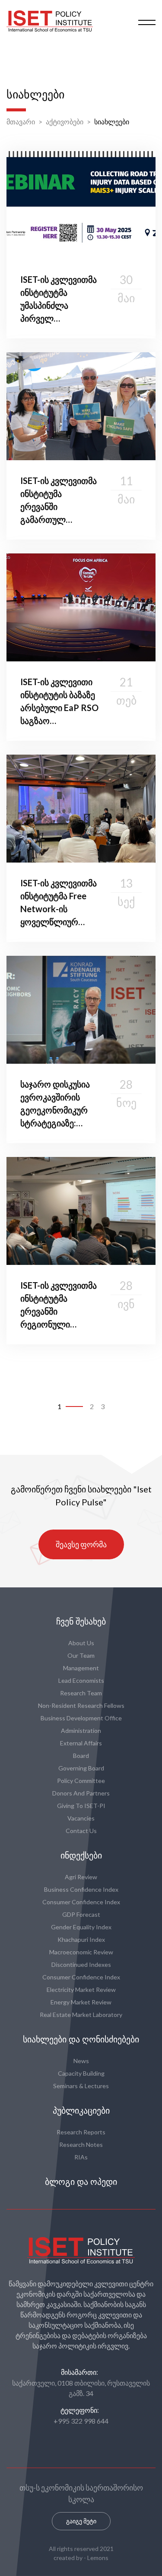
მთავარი (21, 122)
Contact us (81, 1831)
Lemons (98, 2558)
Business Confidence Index (81, 1889)
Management (81, 1668)
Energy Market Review (81, 2002)
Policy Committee (81, 1781)
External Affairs (81, 1743)
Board (81, 1756)
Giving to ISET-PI (81, 1806)
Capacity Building (81, 2073)
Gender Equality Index (81, 1927)
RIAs (81, 2157)
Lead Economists (81, 1680)
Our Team (81, 1655)
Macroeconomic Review (81, 1952)
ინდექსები (81, 1855)
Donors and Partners (81, 1793)
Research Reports (81, 2132)
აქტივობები (65, 122)
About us (81, 1643)
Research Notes (81, 2145)
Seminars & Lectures (81, 2086)
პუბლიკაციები (81, 2111)
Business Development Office (81, 1718)
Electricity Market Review (81, 1990)
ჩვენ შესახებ (81, 1621)
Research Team (81, 1693)
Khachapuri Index (81, 1939)
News (81, 2061)
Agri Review (81, 1877)
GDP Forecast (81, 1914)
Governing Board (81, 1768)
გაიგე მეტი (81, 2521)
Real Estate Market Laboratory (81, 2015)
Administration (81, 1731)
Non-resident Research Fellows (81, 1705)
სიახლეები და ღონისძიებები (81, 2039)
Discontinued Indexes (81, 1964)
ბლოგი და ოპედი (81, 2182)
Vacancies (81, 1818)
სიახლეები (112, 122)
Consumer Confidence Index (81, 1902)
